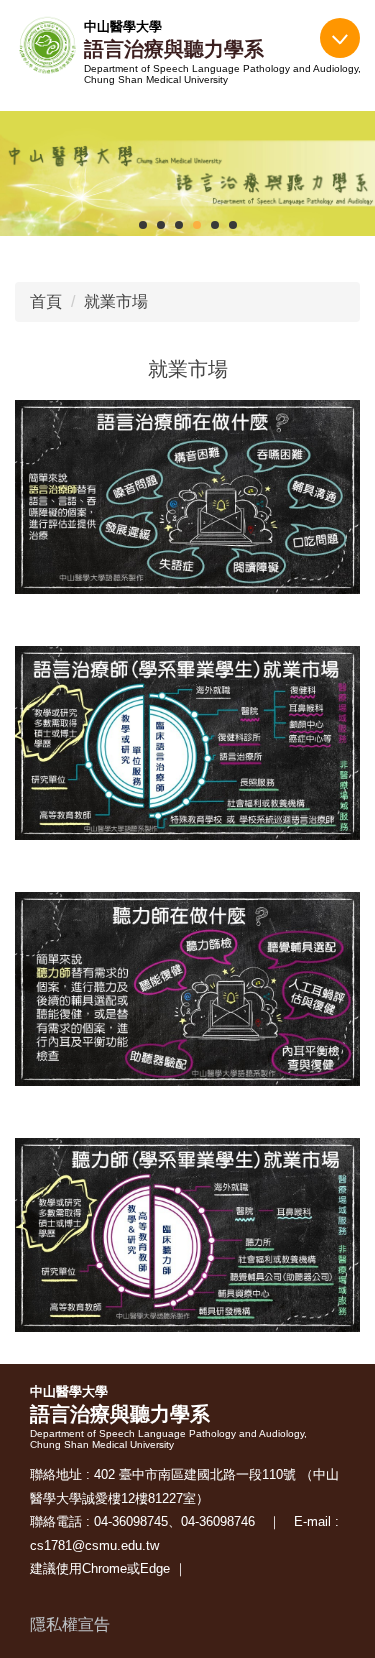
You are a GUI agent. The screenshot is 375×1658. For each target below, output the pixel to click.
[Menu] (340, 38)
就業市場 (116, 301)
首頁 (46, 301)
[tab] (143, 225)
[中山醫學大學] (47, 46)
